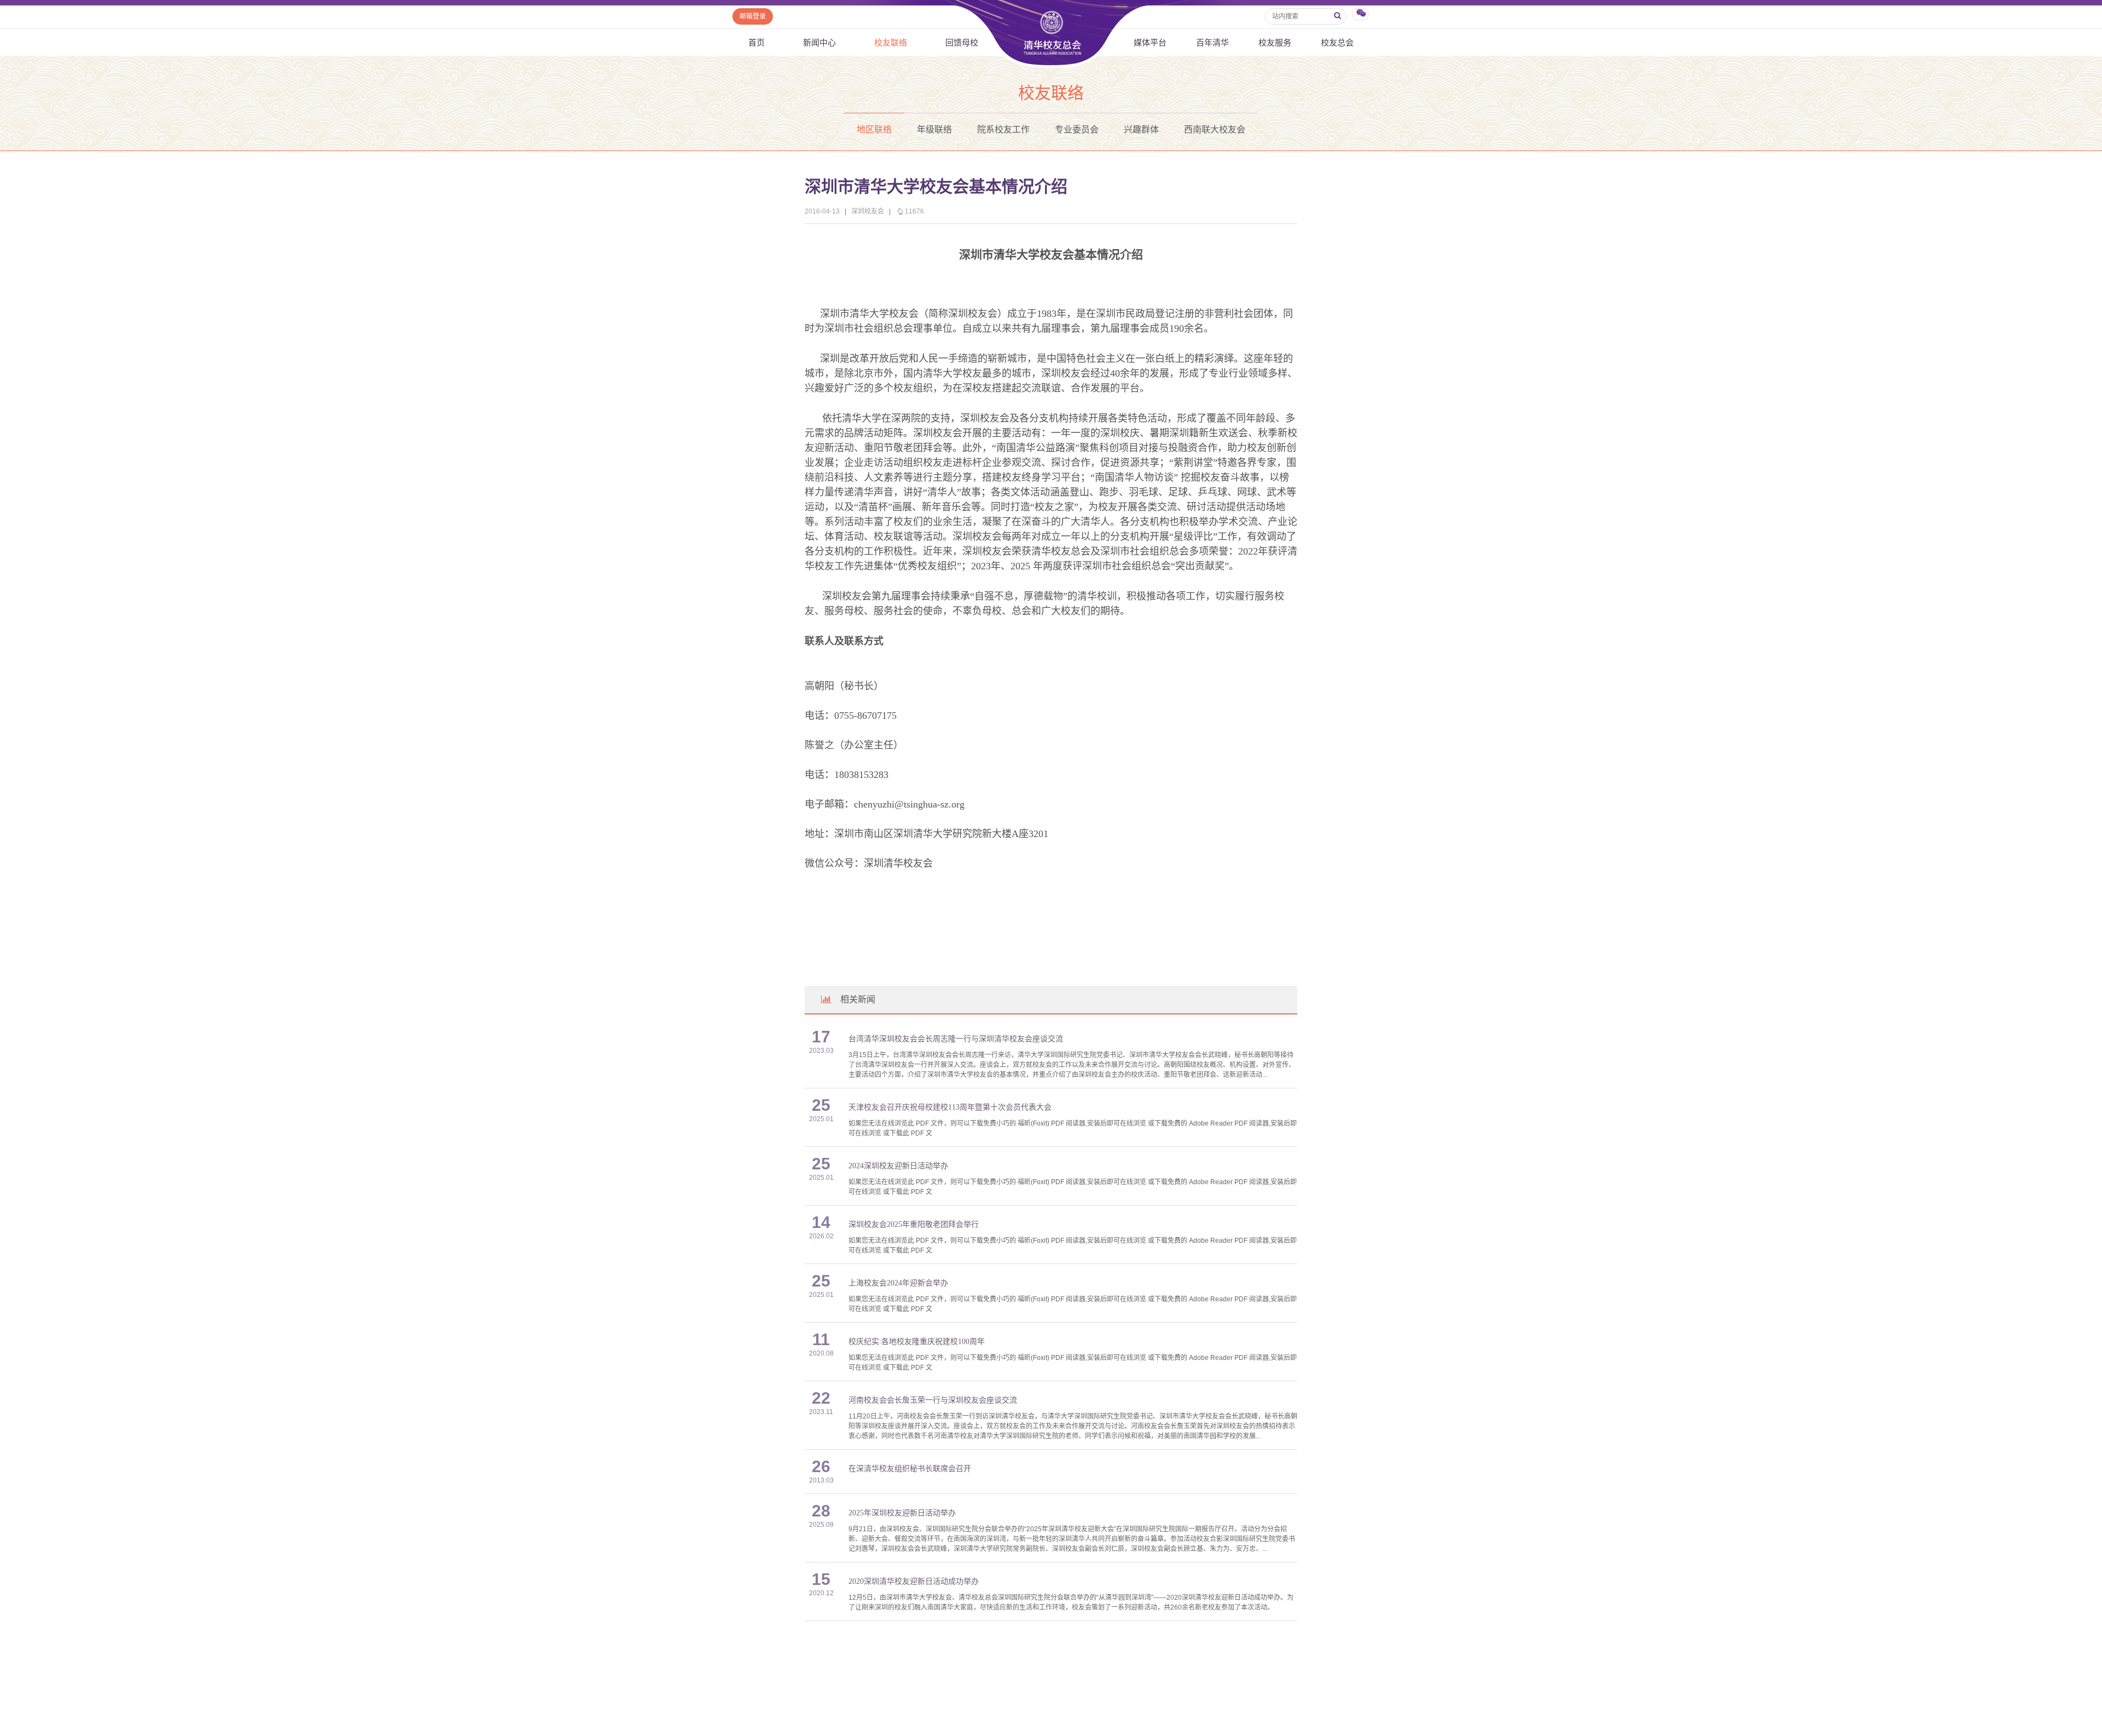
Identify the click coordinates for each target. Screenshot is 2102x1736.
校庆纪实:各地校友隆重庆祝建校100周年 (917, 1342)
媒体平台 (1150, 42)
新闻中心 (819, 42)
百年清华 (1212, 42)
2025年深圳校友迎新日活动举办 (902, 1513)
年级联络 (934, 129)
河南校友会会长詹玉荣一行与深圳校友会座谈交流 (933, 1400)
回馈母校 (962, 42)
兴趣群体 (1141, 129)
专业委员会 (1077, 129)
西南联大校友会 (1215, 129)
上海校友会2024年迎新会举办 (898, 1283)
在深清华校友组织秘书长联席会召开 (910, 1469)
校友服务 (1275, 42)
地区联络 (874, 129)
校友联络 (891, 42)
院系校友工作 (1003, 129)
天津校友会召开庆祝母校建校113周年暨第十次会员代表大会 (950, 1107)
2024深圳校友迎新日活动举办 (898, 1166)
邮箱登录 (753, 16)
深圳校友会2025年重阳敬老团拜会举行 (914, 1224)
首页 (757, 42)
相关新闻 (858, 999)
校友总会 (1337, 42)
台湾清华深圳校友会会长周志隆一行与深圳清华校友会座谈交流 (956, 1039)
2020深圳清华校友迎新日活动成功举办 (914, 1581)
